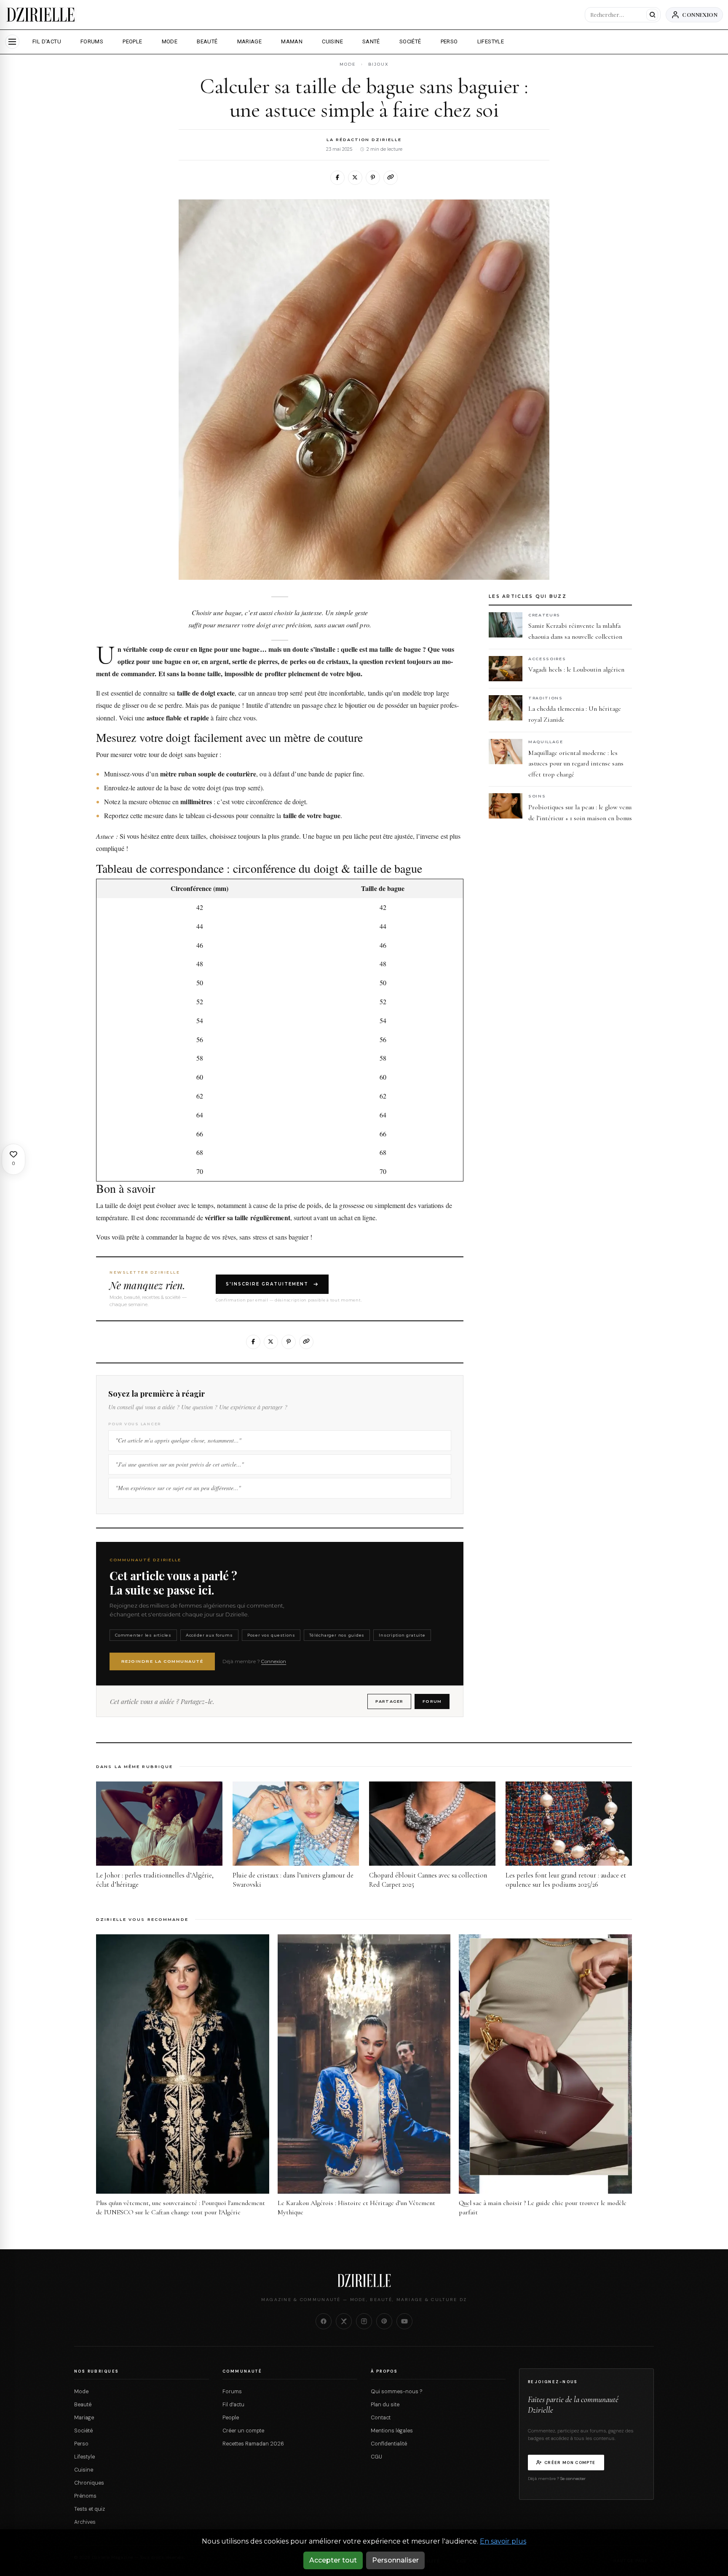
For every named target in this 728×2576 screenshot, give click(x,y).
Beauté (83, 2405)
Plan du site (385, 2405)
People (231, 2418)
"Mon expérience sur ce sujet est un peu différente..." (178, 1488)
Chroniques (89, 2483)
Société (83, 2431)
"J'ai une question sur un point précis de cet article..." (180, 1464)
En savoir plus (503, 2541)
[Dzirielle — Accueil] (364, 2280)
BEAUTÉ (207, 41)
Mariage (84, 2418)
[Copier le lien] (391, 178)
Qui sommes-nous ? (397, 2392)
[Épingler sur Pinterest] (373, 178)
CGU (376, 2457)
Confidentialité (389, 2444)
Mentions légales (392, 2431)
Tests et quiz (90, 2509)
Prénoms (85, 2496)
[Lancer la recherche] (652, 15)
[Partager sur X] (355, 178)
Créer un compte (243, 2431)
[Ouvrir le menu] (12, 42)
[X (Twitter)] (344, 2321)
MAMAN (292, 41)
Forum (432, 1701)
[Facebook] (324, 2321)
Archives (85, 2522)
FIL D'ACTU (47, 41)
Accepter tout (333, 2560)
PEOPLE (132, 41)
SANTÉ (371, 41)
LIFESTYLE (491, 41)
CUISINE (332, 41)
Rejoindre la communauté (162, 1661)
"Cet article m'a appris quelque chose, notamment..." (178, 1440)
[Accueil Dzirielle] (41, 15)
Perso (81, 2444)
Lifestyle (84, 2457)
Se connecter (573, 2479)
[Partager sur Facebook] (337, 178)
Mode (81, 2392)
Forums (232, 2392)
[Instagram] (364, 2321)
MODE (170, 41)
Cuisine (84, 2470)
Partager (389, 1701)
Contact (381, 2418)
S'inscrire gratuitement (267, 1284)
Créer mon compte (570, 2463)
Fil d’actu (233, 2405)
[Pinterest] (384, 2321)
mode (348, 64)
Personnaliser (395, 2560)
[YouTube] (404, 2321)
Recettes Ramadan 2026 (253, 2444)
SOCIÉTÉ (410, 41)
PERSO (449, 41)
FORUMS (92, 41)
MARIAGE (250, 41)
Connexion (700, 15)
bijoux (378, 64)
